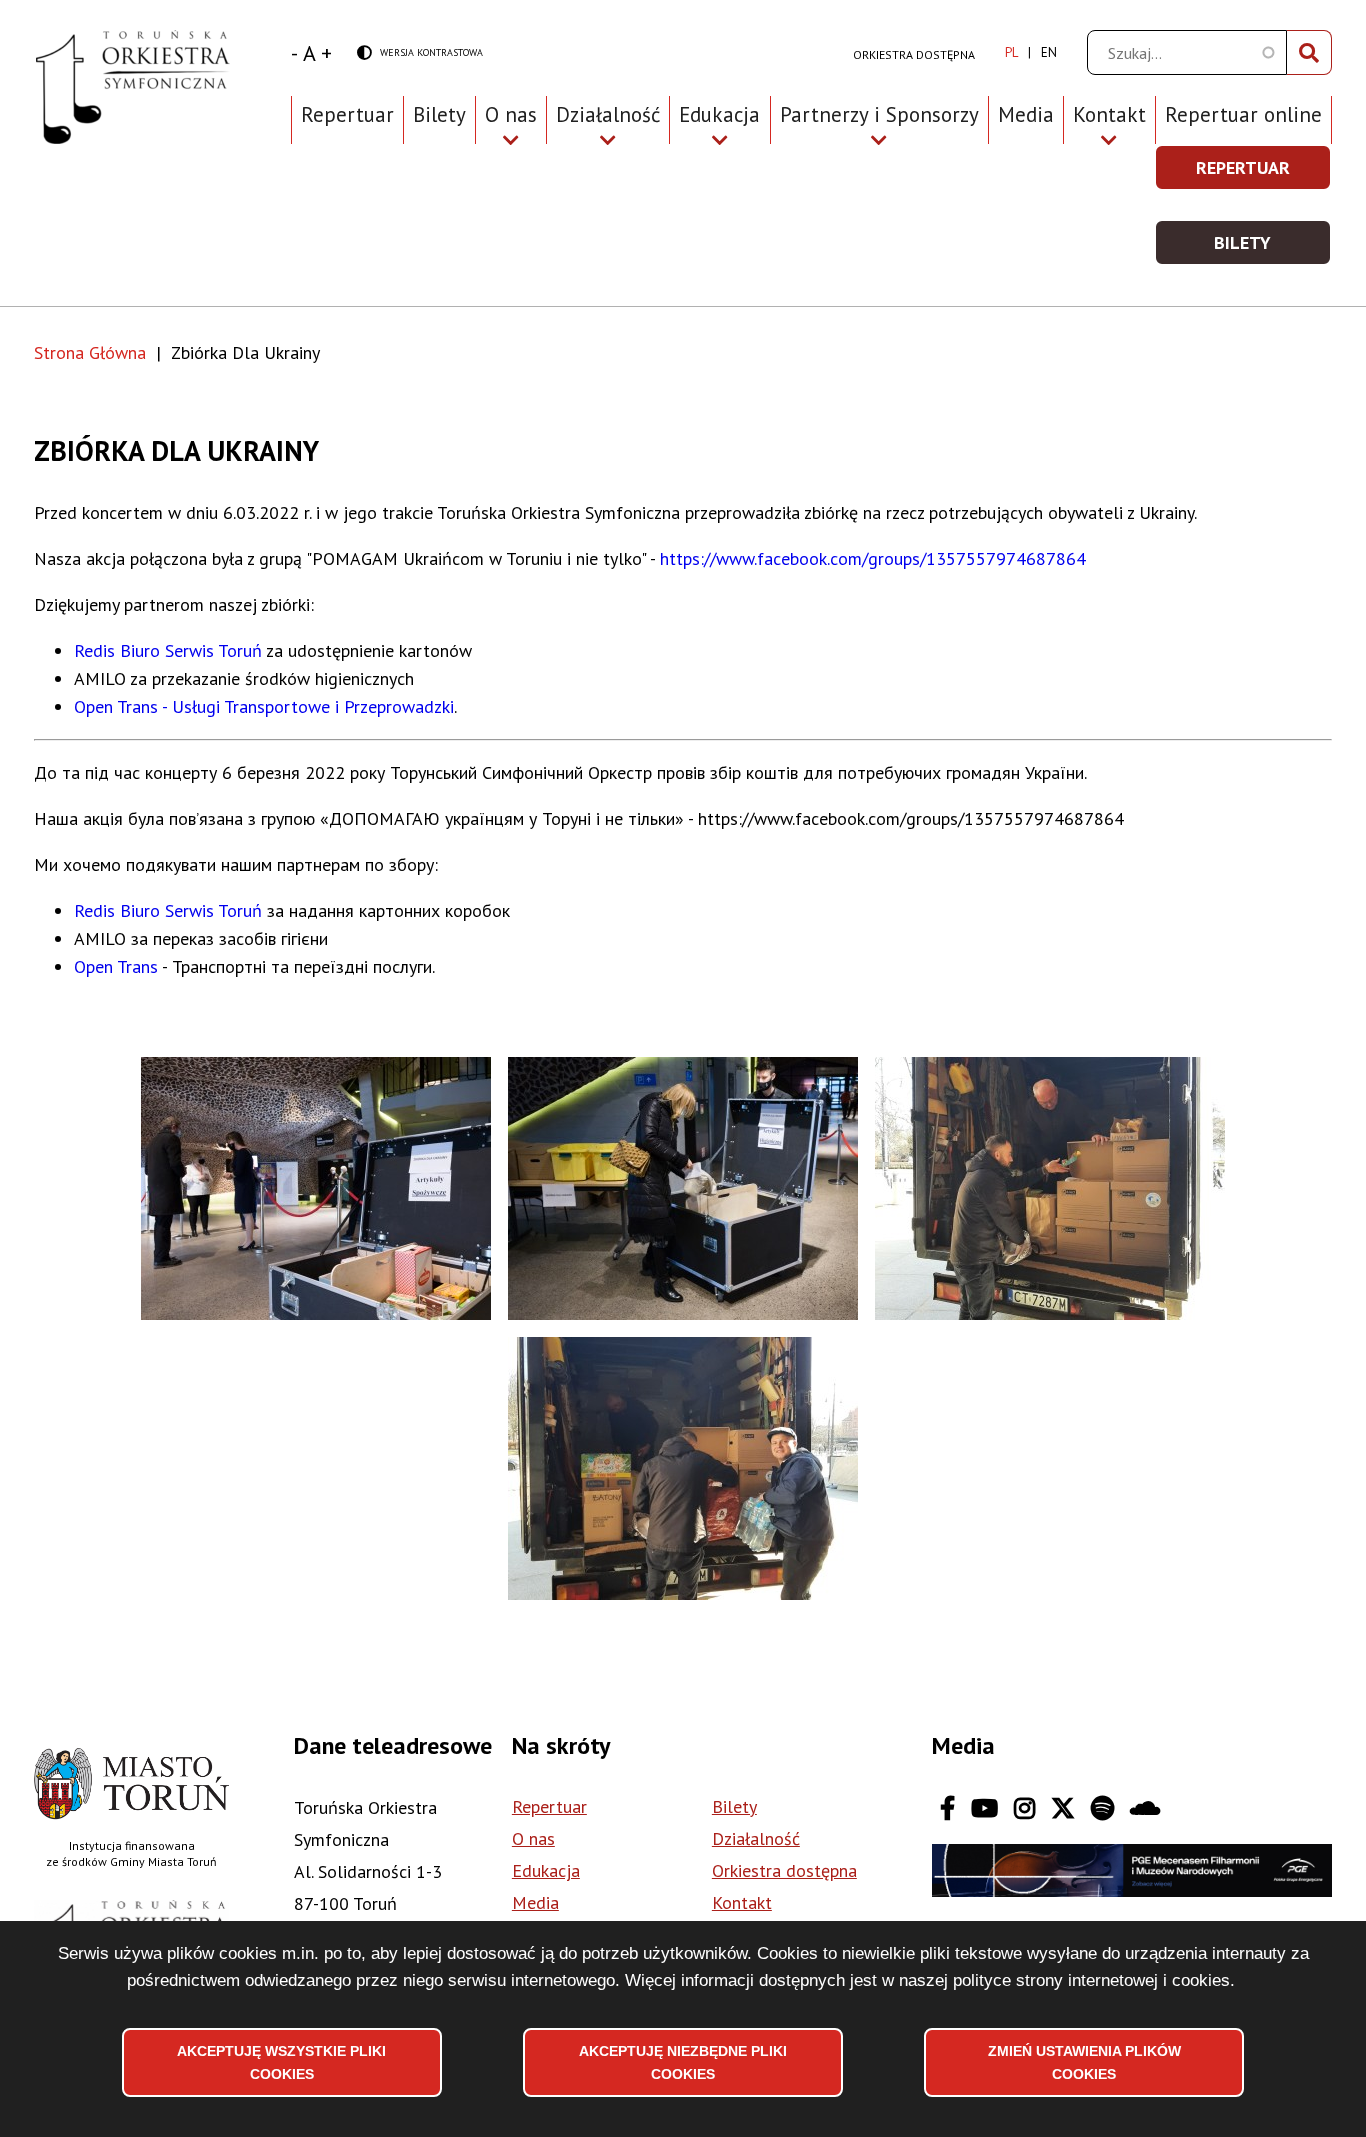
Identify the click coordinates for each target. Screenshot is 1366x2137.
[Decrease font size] (294, 53)
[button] (316, 1188)
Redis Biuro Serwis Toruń (168, 650)
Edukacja (546, 1870)
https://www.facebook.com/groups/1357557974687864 (875, 558)
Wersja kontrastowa (420, 53)
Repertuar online (1243, 114)
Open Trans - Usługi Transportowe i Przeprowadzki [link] (264, 706)
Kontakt (742, 1902)
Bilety (439, 114)
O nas (533, 1838)
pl (1011, 52)
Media (1026, 114)
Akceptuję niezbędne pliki (683, 2062)
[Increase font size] (326, 53)
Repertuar (347, 114)
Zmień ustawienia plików (1084, 2062)
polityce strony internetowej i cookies (1091, 1979)
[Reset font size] (309, 53)
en (1049, 52)
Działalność (756, 1838)
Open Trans (116, 966)
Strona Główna (90, 352)
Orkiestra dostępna (914, 54)
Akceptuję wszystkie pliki (281, 2062)
